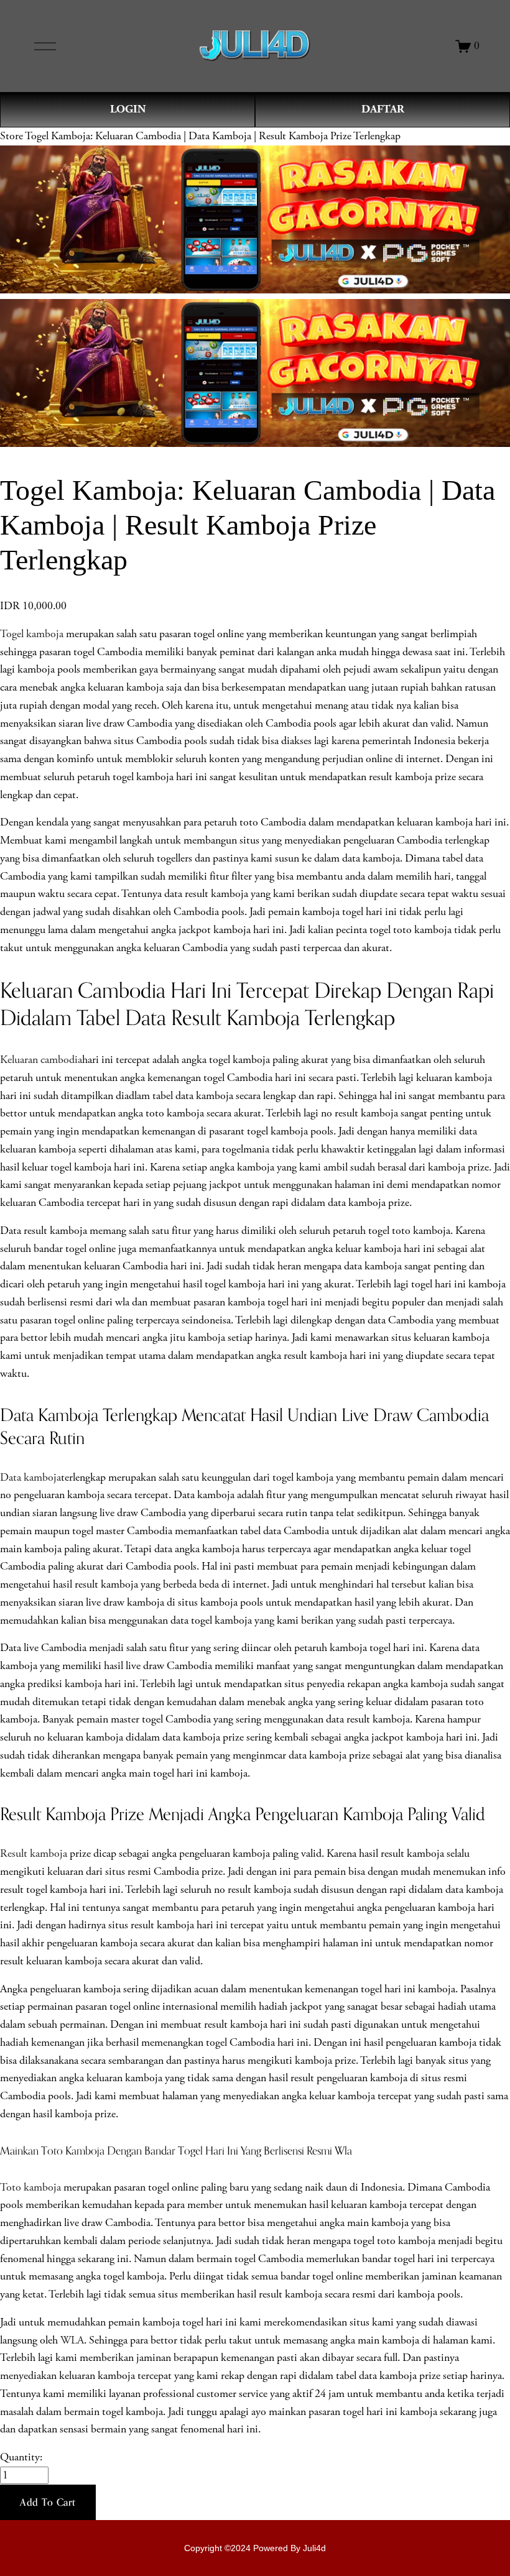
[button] (48, 2503)
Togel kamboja (32, 634)
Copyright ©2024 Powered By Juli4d (255, 2548)
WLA (72, 2340)
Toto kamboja (30, 2187)
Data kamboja (30, 1478)
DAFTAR (383, 109)
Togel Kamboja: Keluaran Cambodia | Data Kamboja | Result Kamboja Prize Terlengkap (213, 136)
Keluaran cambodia (41, 1060)
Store (12, 136)
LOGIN (128, 109)
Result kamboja (34, 1854)
